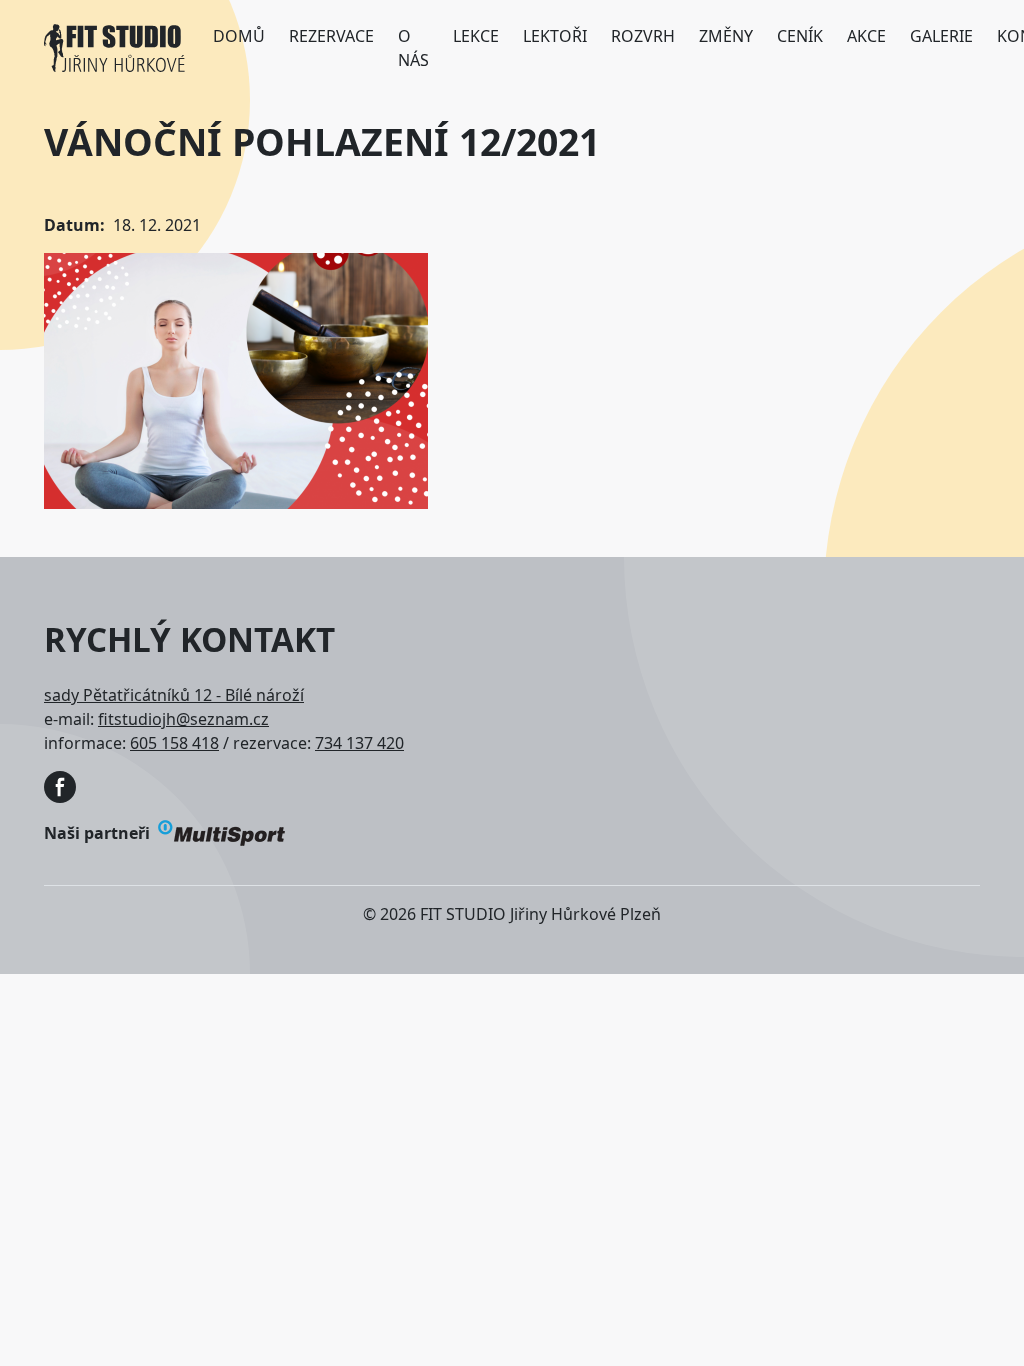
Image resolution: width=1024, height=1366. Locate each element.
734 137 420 (359, 743)
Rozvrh (643, 36)
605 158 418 (174, 743)
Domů (239, 36)
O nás (413, 48)
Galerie (941, 36)
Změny (726, 36)
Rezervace (331, 36)
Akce (866, 36)
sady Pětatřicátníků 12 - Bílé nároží (174, 695)
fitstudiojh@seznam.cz (183, 719)
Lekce (476, 36)
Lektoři (555, 36)
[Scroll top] (968, 1310)
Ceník (800, 36)
